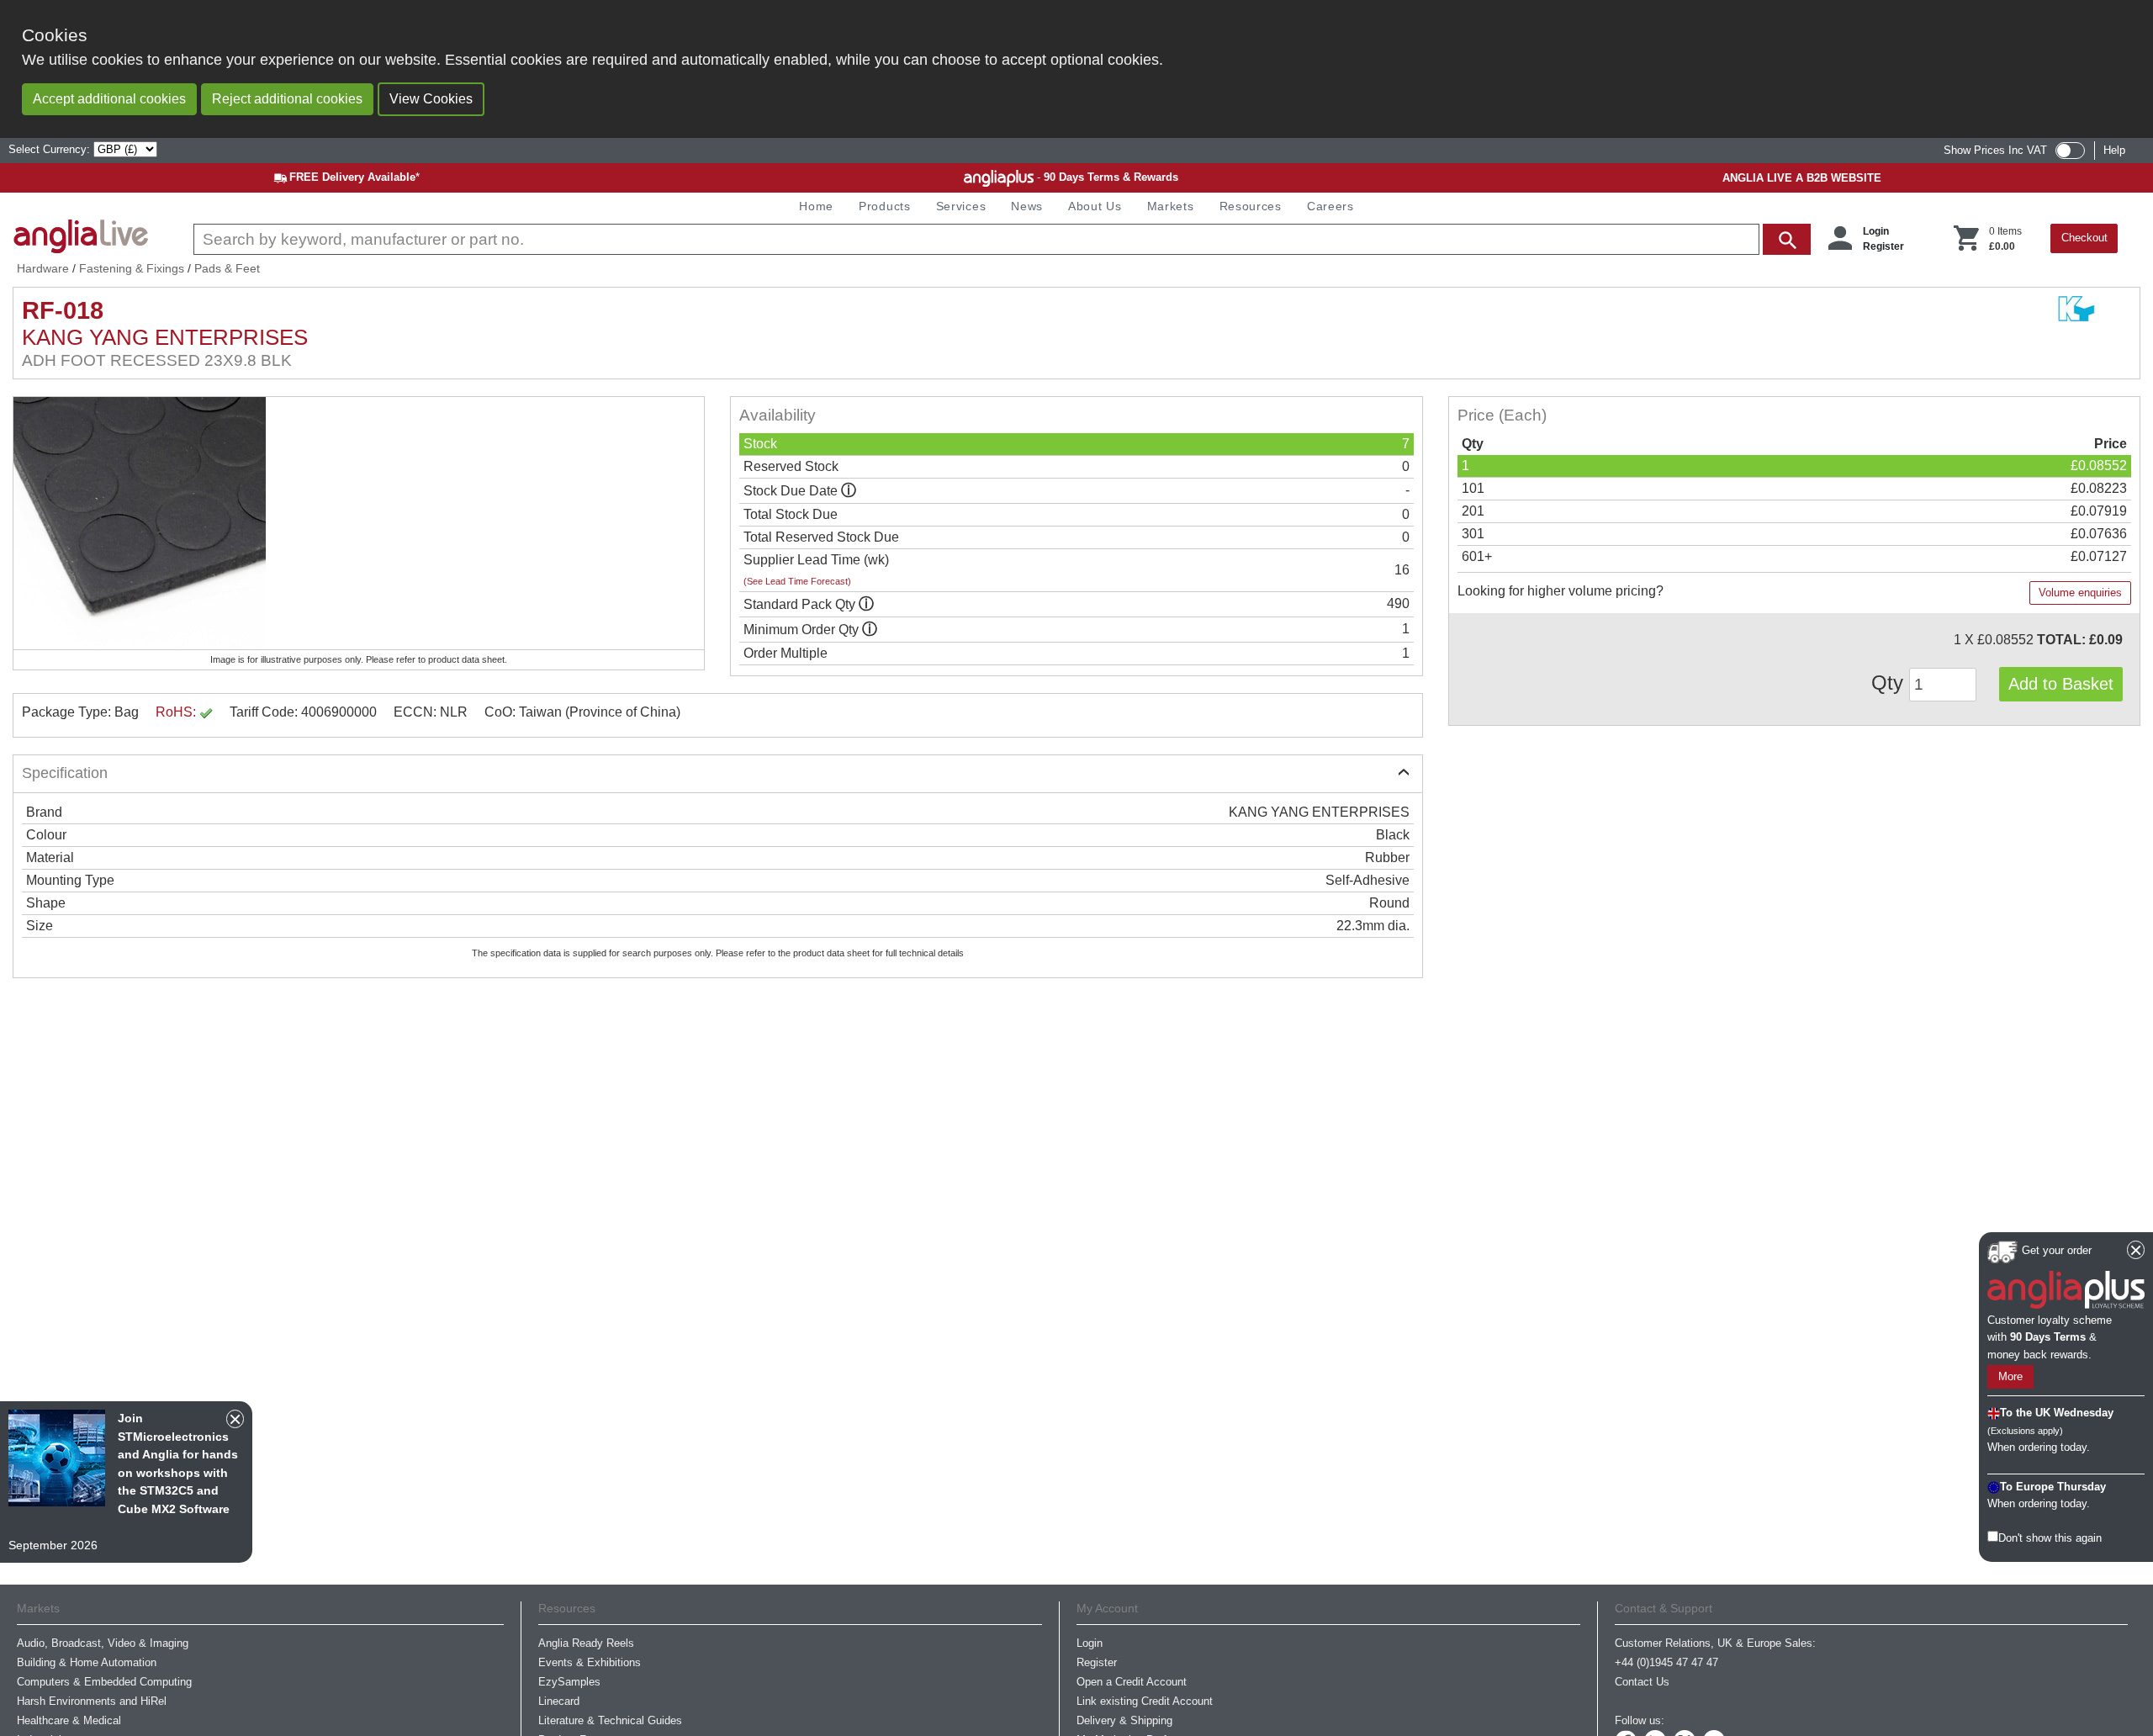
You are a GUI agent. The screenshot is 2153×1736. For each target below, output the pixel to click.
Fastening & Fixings (132, 268)
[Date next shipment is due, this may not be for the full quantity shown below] (849, 491)
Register (1883, 246)
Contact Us (1642, 1682)
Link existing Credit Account (1145, 1701)
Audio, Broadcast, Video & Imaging (103, 1643)
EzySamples (569, 1682)
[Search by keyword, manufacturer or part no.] (1000, 239)
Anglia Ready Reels (586, 1643)
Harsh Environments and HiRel (92, 1701)
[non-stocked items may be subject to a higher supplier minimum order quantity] (866, 604)
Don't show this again (2050, 1538)
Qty (1890, 683)
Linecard (559, 1701)
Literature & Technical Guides (610, 1720)
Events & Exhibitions (590, 1662)
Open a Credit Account (1132, 1682)
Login (1876, 231)
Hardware (43, 268)
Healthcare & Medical (69, 1720)
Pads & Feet (227, 268)
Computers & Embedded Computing (104, 1682)
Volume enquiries (2080, 593)
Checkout (2084, 238)
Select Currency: (51, 149)
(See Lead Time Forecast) (797, 581)
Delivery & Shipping (1124, 1720)
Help (2114, 150)
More (2010, 1377)
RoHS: (177, 712)
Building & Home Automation (87, 1662)
